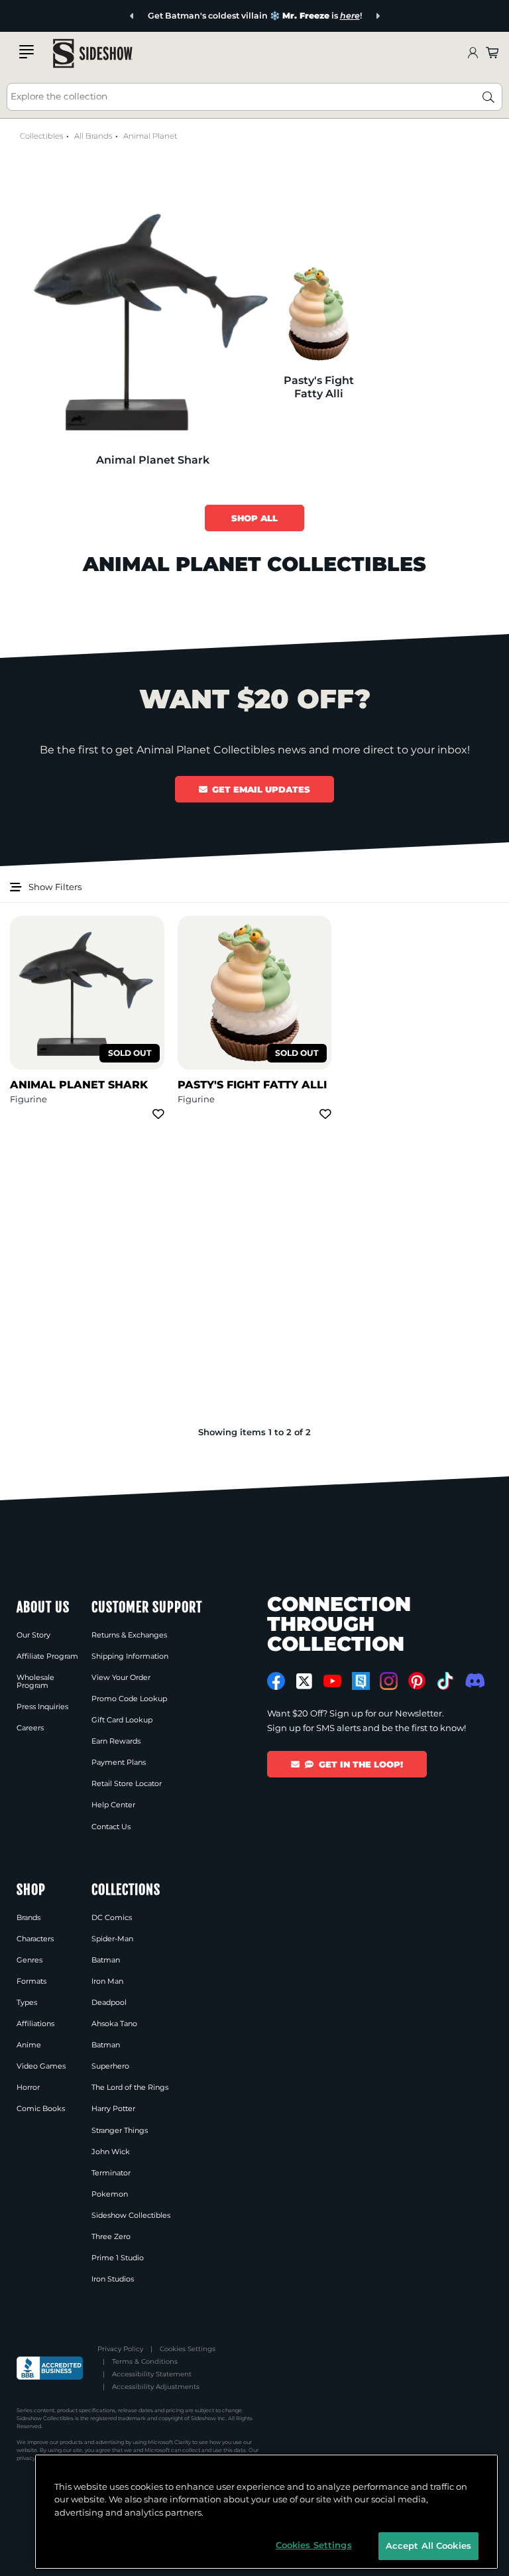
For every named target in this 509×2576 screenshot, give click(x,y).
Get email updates (261, 789)
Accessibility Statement (152, 2374)
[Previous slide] (132, 16)
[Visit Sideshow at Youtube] (332, 1681)
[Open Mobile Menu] (27, 52)
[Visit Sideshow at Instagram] (389, 1681)
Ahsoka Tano (114, 2024)
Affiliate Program (47, 1656)
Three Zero (111, 2236)
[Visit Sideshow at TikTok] (445, 1681)
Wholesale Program (35, 1681)
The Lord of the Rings (130, 2087)
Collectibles (41, 136)
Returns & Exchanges (129, 1635)
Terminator (111, 2173)
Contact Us (111, 1827)
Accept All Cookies (428, 2545)
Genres (29, 1960)
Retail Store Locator (127, 1783)
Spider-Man (112, 1939)
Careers (30, 1728)
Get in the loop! (361, 1764)
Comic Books (41, 2108)
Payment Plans (119, 1762)
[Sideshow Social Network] (361, 1681)
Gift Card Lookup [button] (122, 1720)
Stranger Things (120, 2130)
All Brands (93, 136)
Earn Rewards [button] (116, 1741)
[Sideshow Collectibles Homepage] (93, 53)
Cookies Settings (188, 2349)
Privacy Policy (120, 2349)
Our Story (33, 1635)
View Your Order (121, 1677)
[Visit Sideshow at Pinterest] (417, 1681)
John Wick (111, 2152)
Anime (29, 2045)
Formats (31, 1981)
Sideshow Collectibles (131, 2215)
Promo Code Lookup (129, 1699)
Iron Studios (113, 2279)
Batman (106, 1960)
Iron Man (107, 1981)
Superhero (110, 2066)
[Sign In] (473, 53)
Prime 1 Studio (118, 2258)
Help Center (113, 1805)
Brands (28, 1917)
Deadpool (109, 2002)
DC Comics (112, 1917)
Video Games (41, 2066)
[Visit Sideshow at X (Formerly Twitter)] (305, 1681)
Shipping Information (130, 1656)
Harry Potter (113, 2108)
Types (27, 2002)
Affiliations (35, 2024)
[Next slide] (377, 16)
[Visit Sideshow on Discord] (474, 1680)
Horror (28, 2087)
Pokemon (110, 2194)
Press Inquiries (42, 1707)
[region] (266, 2512)
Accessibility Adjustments (156, 2387)
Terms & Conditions (145, 2361)
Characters (35, 1939)
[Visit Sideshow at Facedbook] (276, 1681)
